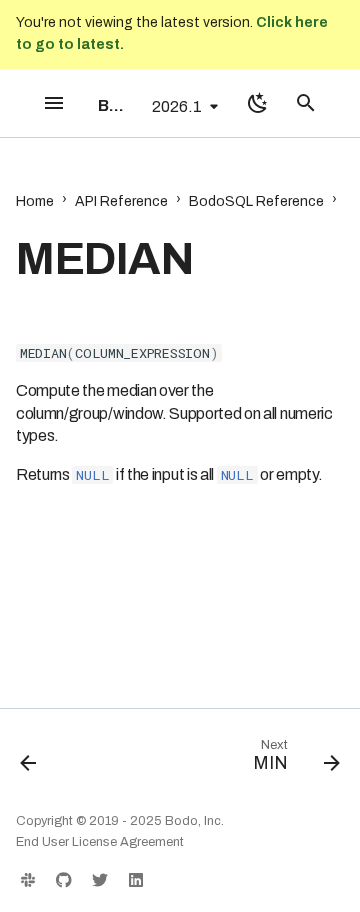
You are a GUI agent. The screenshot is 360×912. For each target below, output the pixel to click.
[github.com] (64, 880)
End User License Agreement (100, 842)
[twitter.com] (100, 880)
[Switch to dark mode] (258, 103)
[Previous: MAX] (29, 760)
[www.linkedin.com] (136, 880)
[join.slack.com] (28, 880)
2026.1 (177, 106)
